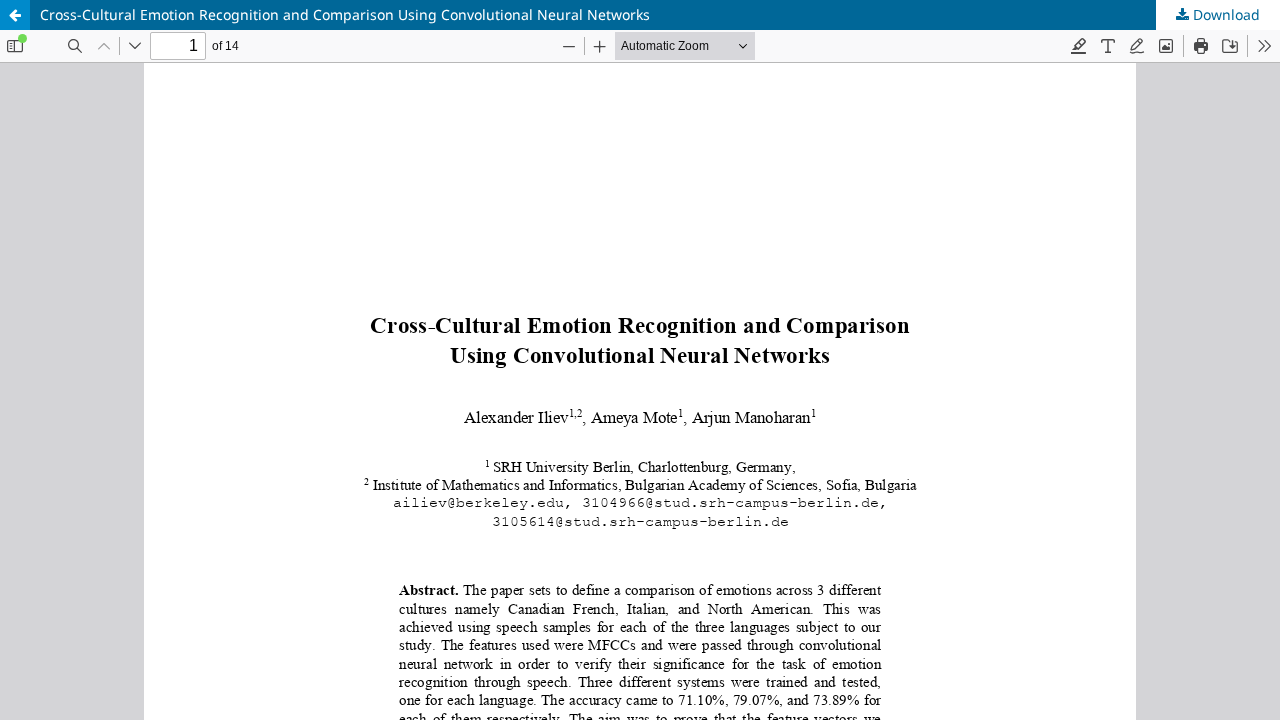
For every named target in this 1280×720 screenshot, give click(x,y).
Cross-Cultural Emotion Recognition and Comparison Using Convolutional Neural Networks (345, 14)
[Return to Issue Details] (15, 15)
